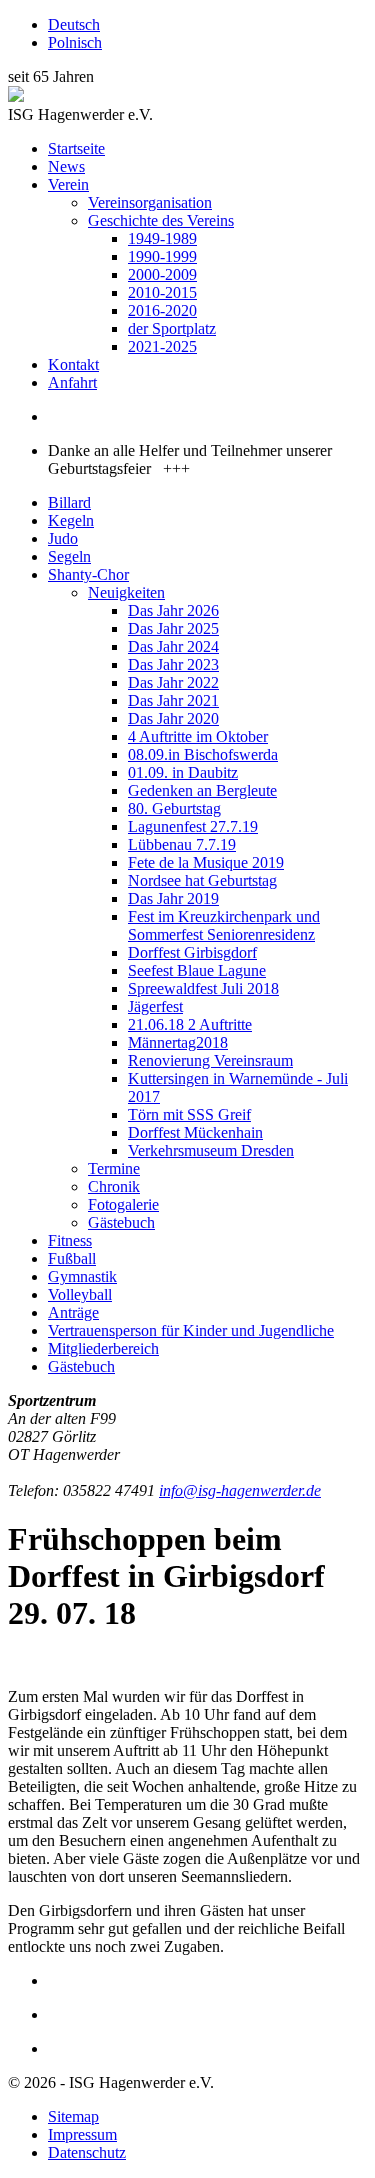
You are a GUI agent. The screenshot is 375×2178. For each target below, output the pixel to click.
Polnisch (75, 42)
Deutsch (74, 24)
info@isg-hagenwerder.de (240, 1490)
